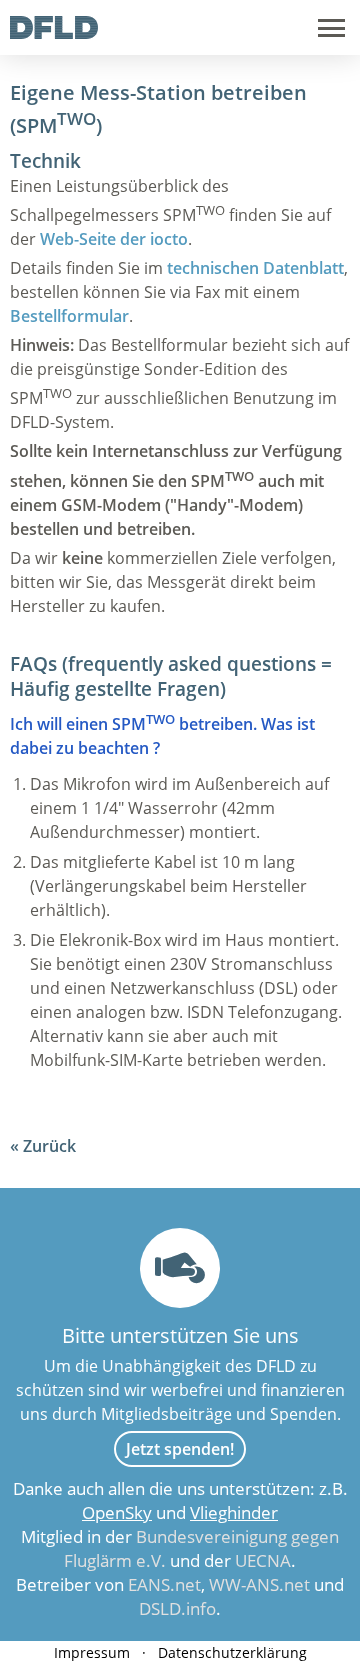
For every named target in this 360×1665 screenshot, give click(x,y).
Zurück (49, 1146)
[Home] (54, 33)
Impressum (92, 1652)
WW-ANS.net (259, 1584)
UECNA (263, 1560)
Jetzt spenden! (180, 1449)
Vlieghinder (234, 1512)
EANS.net (164, 1584)
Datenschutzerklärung (232, 1652)
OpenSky (117, 1512)
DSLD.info (177, 1608)
